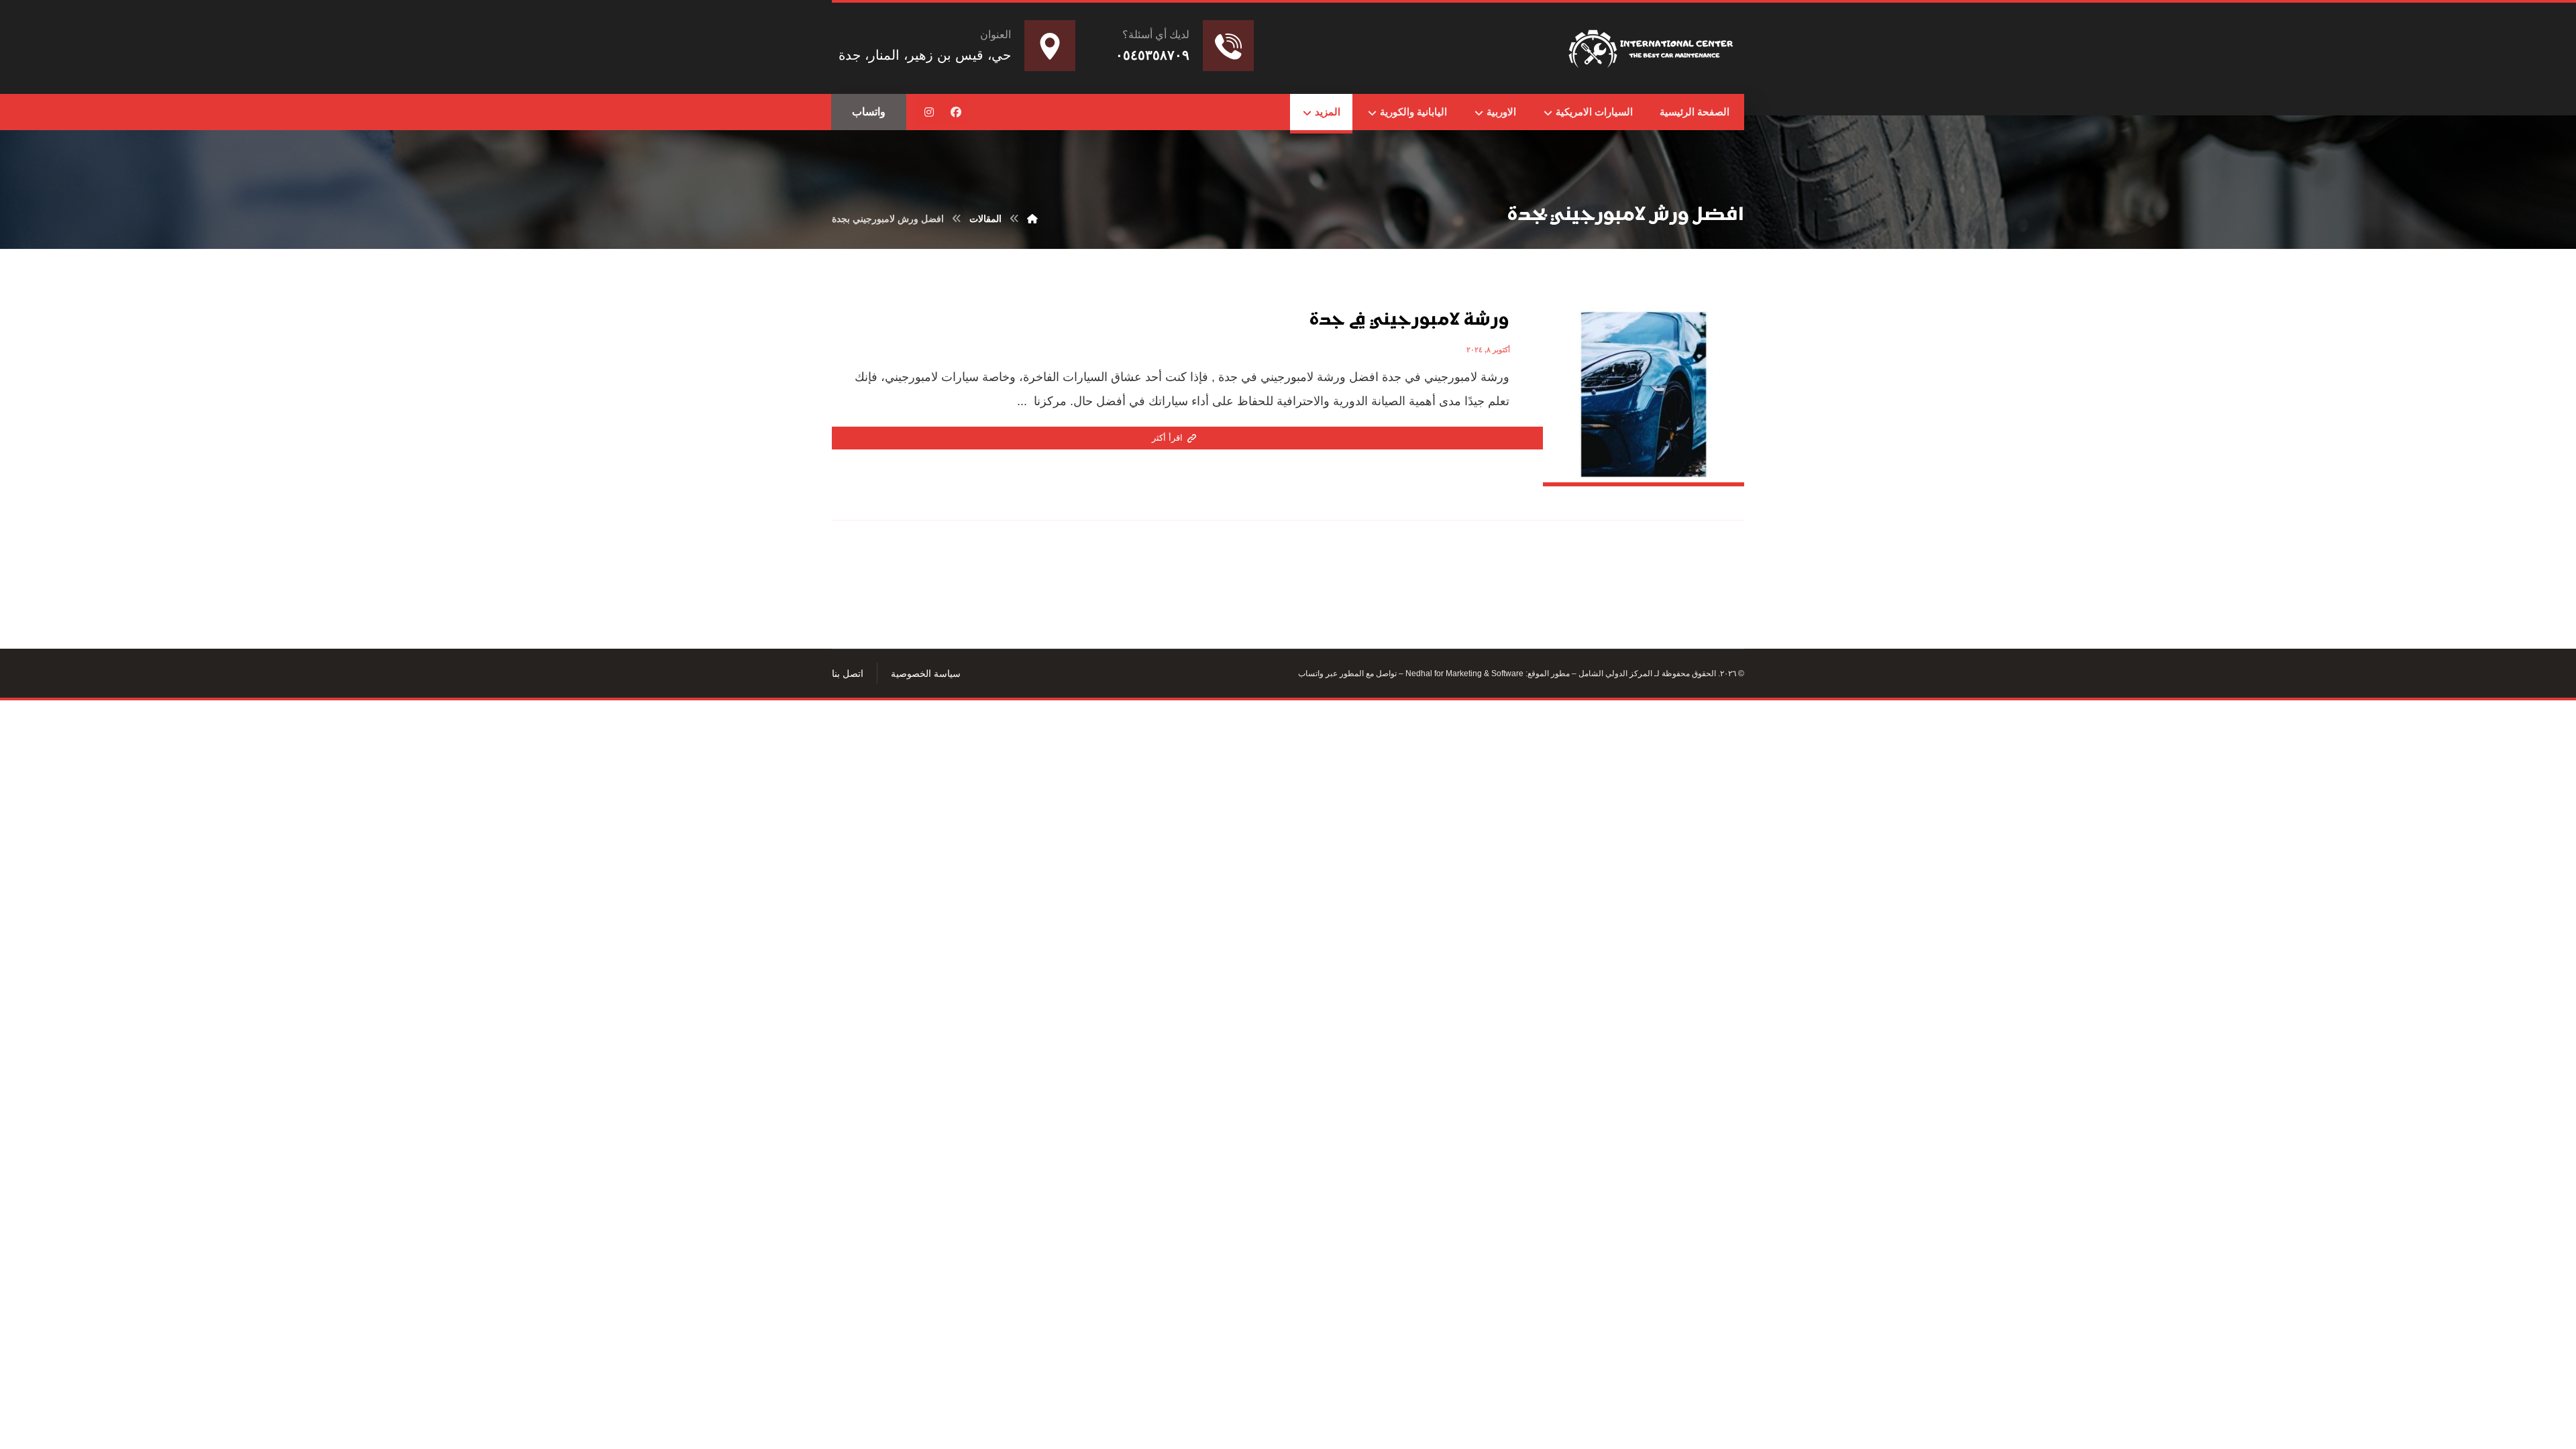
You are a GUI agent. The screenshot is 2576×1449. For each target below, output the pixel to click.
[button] (956, 112)
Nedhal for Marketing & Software (1463, 674)
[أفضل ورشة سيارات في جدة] (1653, 46)
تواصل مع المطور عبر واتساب (1347, 674)
